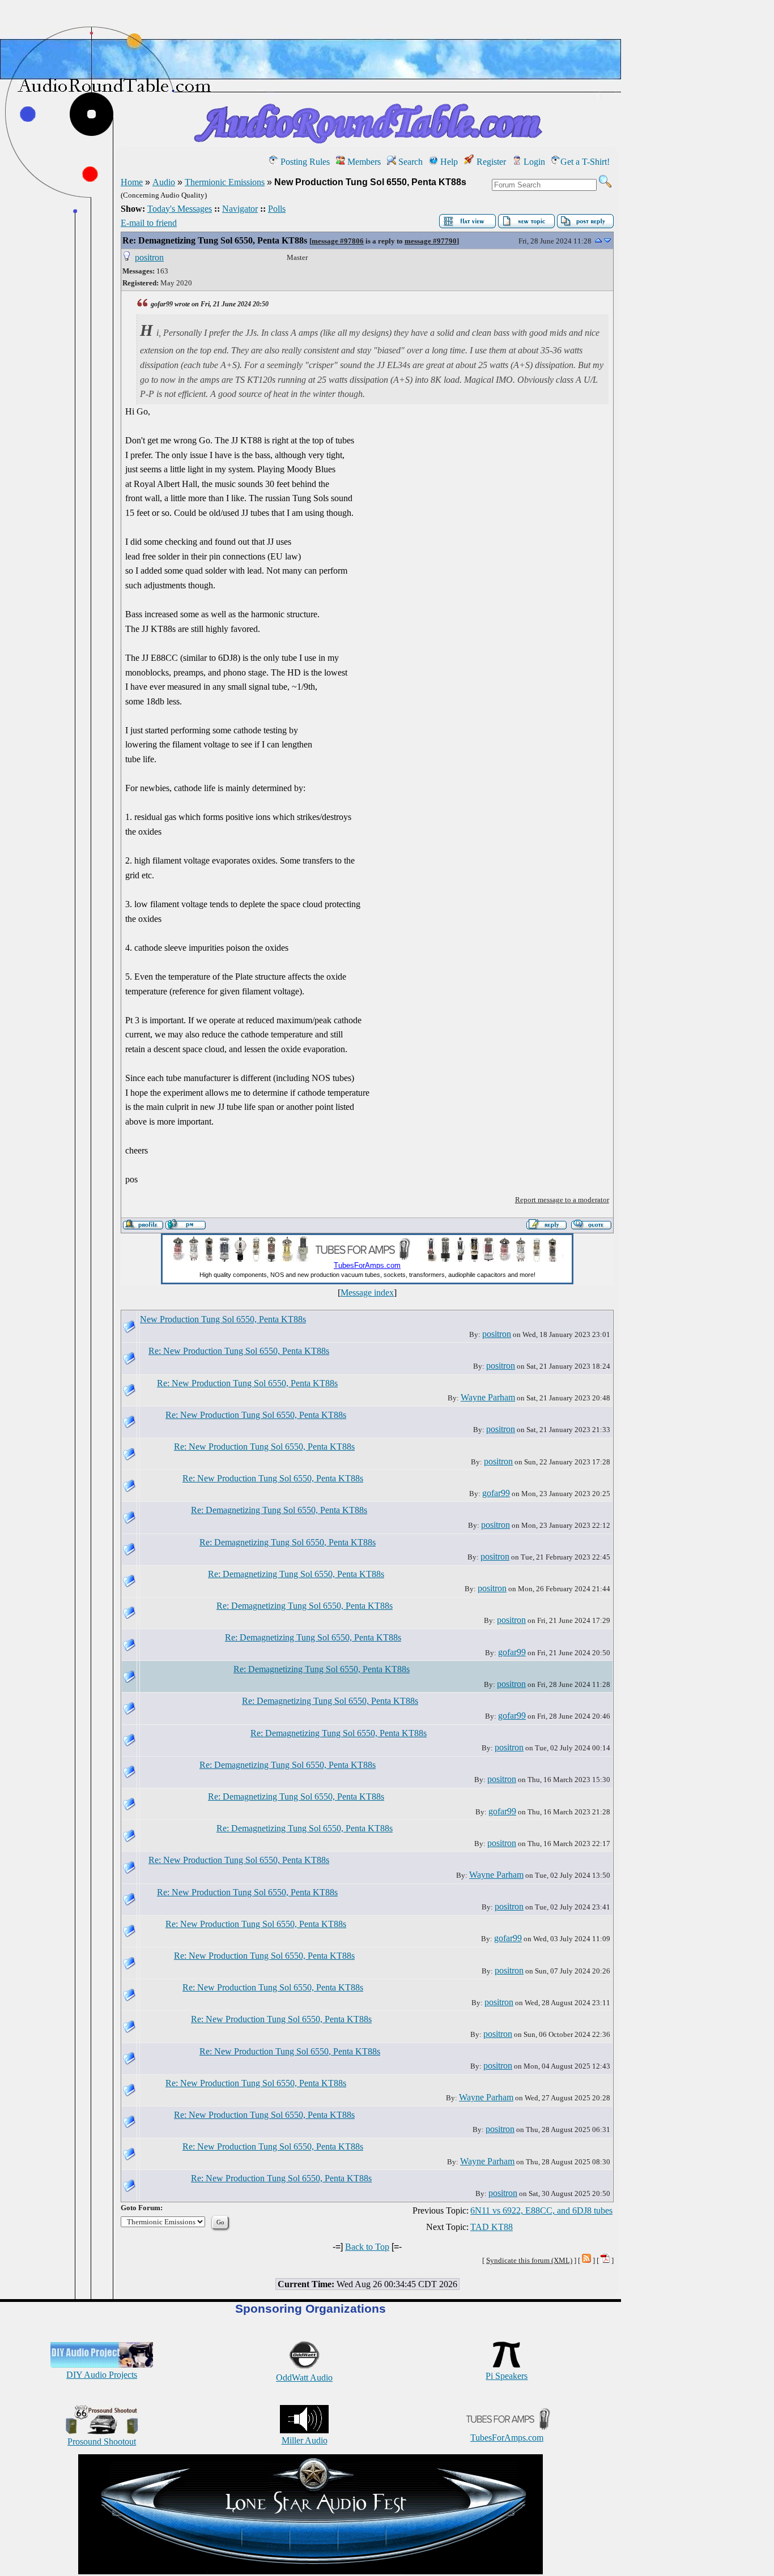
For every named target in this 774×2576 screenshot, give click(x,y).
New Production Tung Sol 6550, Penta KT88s (223, 1319)
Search (409, 162)
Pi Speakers (507, 2376)
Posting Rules (304, 162)
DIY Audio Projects (102, 2375)
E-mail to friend (149, 223)
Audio (164, 182)
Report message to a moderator (562, 1200)
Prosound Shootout (102, 2442)
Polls (277, 209)
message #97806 (338, 241)
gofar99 (496, 1493)
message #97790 (431, 241)
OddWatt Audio (304, 2378)
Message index (367, 1293)
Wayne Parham (488, 1397)
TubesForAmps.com (507, 2438)
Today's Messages (180, 209)
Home (132, 182)
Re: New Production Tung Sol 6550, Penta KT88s (239, 1351)
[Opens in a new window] (311, 2571)
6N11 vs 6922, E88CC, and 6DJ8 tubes (541, 2210)
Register (490, 162)
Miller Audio (305, 2440)
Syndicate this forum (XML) (529, 2260)
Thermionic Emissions (225, 182)
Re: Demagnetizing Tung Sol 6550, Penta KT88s (215, 240)
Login (533, 162)
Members (363, 162)
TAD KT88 (492, 2227)
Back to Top (367, 2247)
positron (149, 257)
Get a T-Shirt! (585, 162)
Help (448, 162)
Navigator (240, 209)
